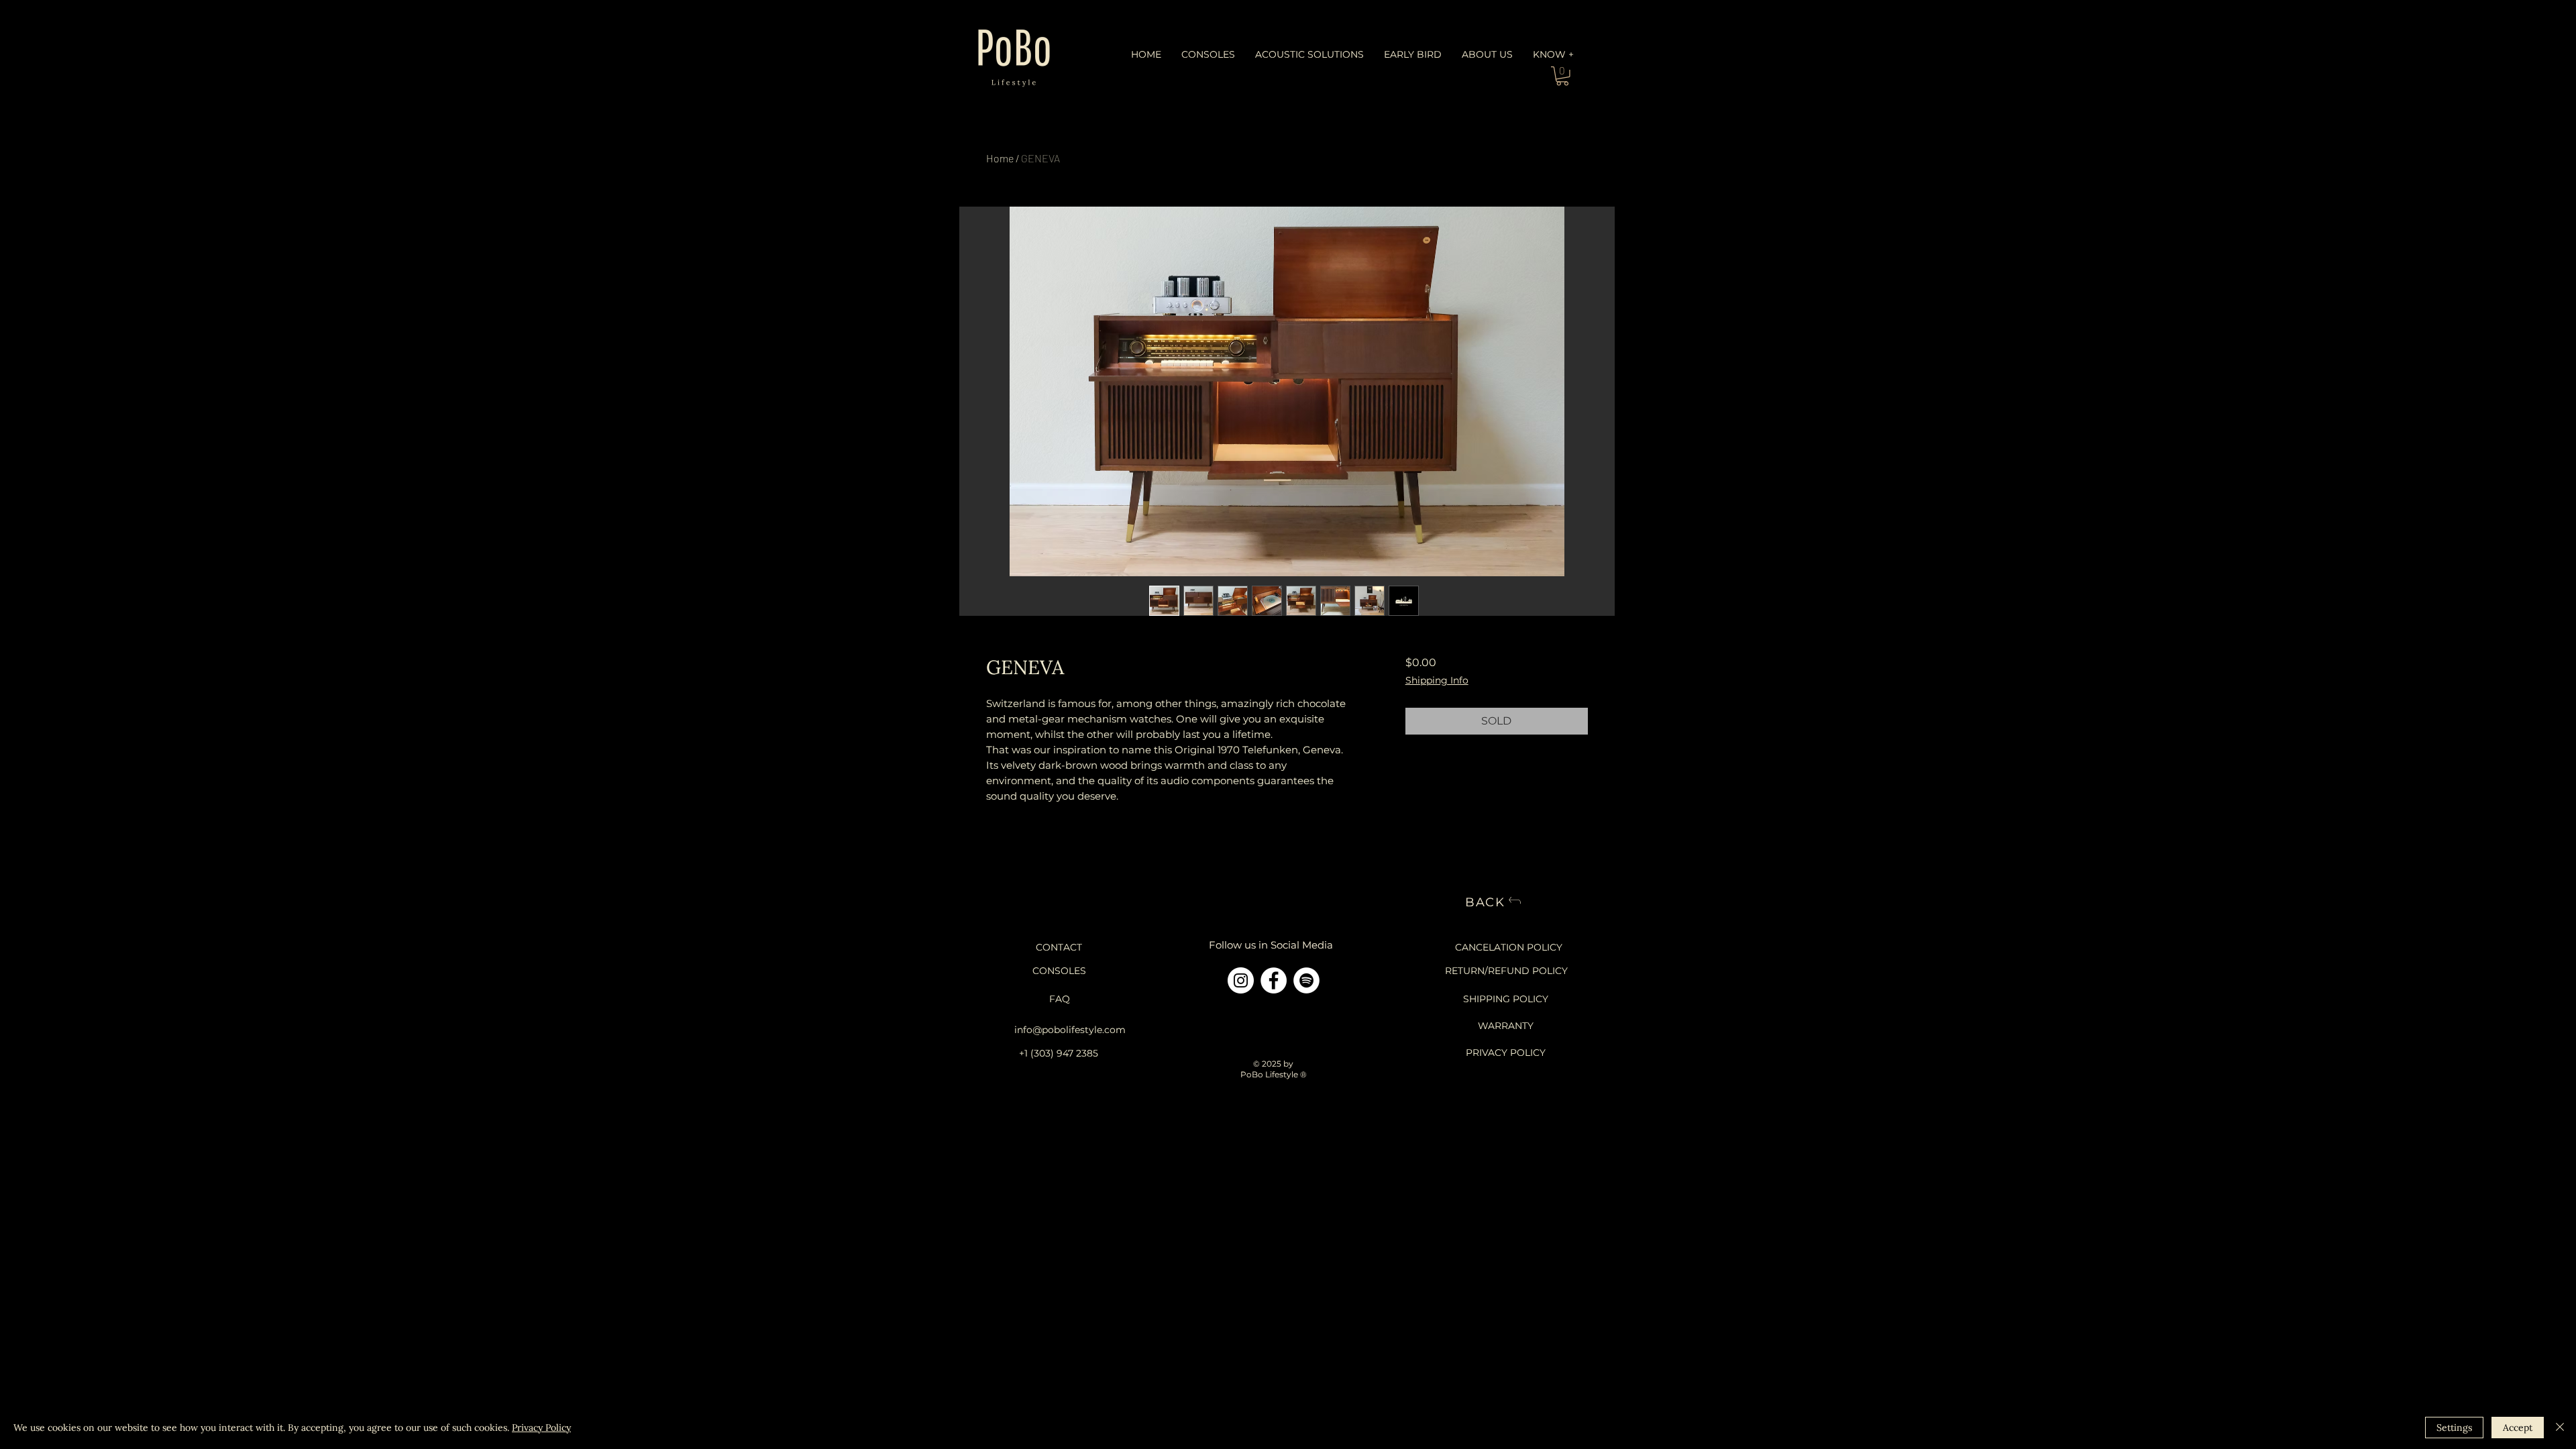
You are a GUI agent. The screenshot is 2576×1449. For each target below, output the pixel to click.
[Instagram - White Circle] (1241, 980)
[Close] (2560, 1428)
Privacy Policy (541, 1428)
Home (1000, 158)
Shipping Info (1437, 681)
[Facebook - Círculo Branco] (1274, 980)
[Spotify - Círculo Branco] (1306, 980)
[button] (1208, 55)
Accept (2518, 1428)
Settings (2454, 1428)
